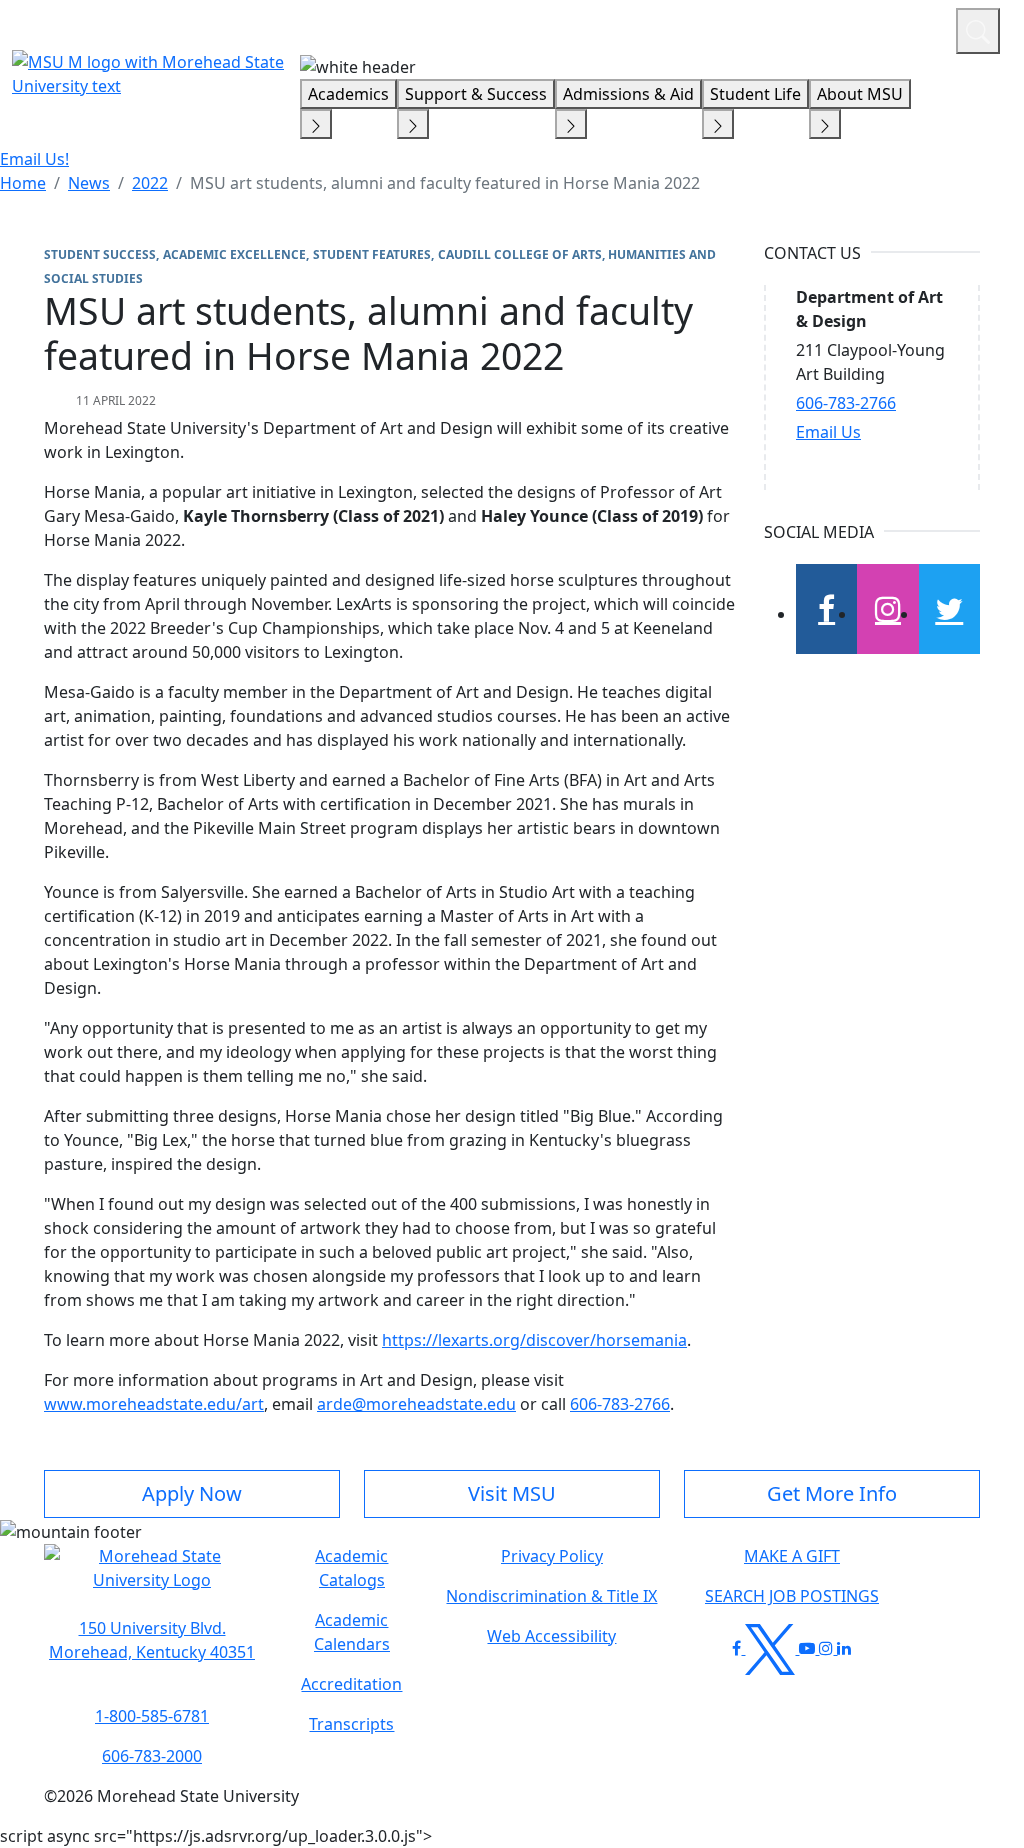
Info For (559, 28)
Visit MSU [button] (512, 1493)
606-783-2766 (620, 1404)
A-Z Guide (806, 28)
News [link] (89, 183)
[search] (978, 31)
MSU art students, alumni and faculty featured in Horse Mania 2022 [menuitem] (445, 183)
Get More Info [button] (832, 1493)
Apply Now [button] (192, 1493)
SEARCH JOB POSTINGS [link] (792, 1596)
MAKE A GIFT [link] (792, 1556)
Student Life (755, 94)
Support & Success (476, 94)
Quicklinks (680, 28)
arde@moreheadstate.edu (416, 1404)
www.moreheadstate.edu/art (154, 1404)
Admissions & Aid (628, 94)
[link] (152, 1640)
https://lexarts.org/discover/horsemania (534, 1340)
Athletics (903, 28)
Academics (348, 94)
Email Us (828, 432)
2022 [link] (150, 183)
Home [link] (23, 183)
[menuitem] (23, 183)
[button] (152, 1578)
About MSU (860, 94)
